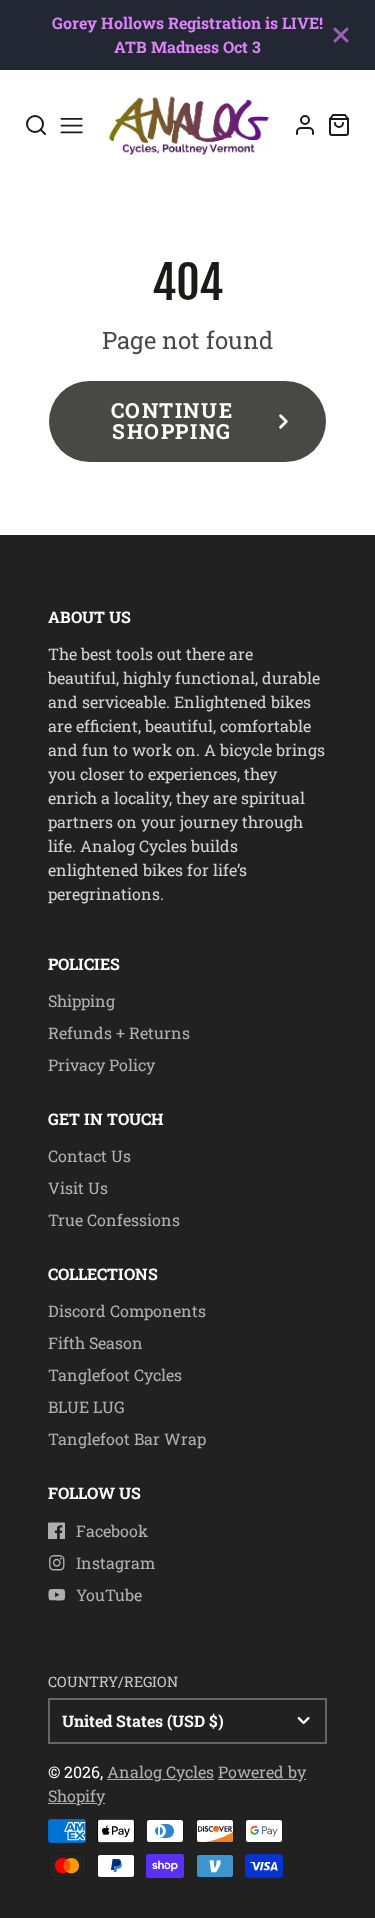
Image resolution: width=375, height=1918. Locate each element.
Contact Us (89, 1155)
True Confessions (114, 1219)
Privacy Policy (101, 1064)
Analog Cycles (160, 1771)
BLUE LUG (86, 1406)
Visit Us (78, 1187)
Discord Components (127, 1310)
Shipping (81, 1000)
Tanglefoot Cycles (115, 1374)
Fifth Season (95, 1342)
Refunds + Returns (119, 1032)
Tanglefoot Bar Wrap (127, 1438)
